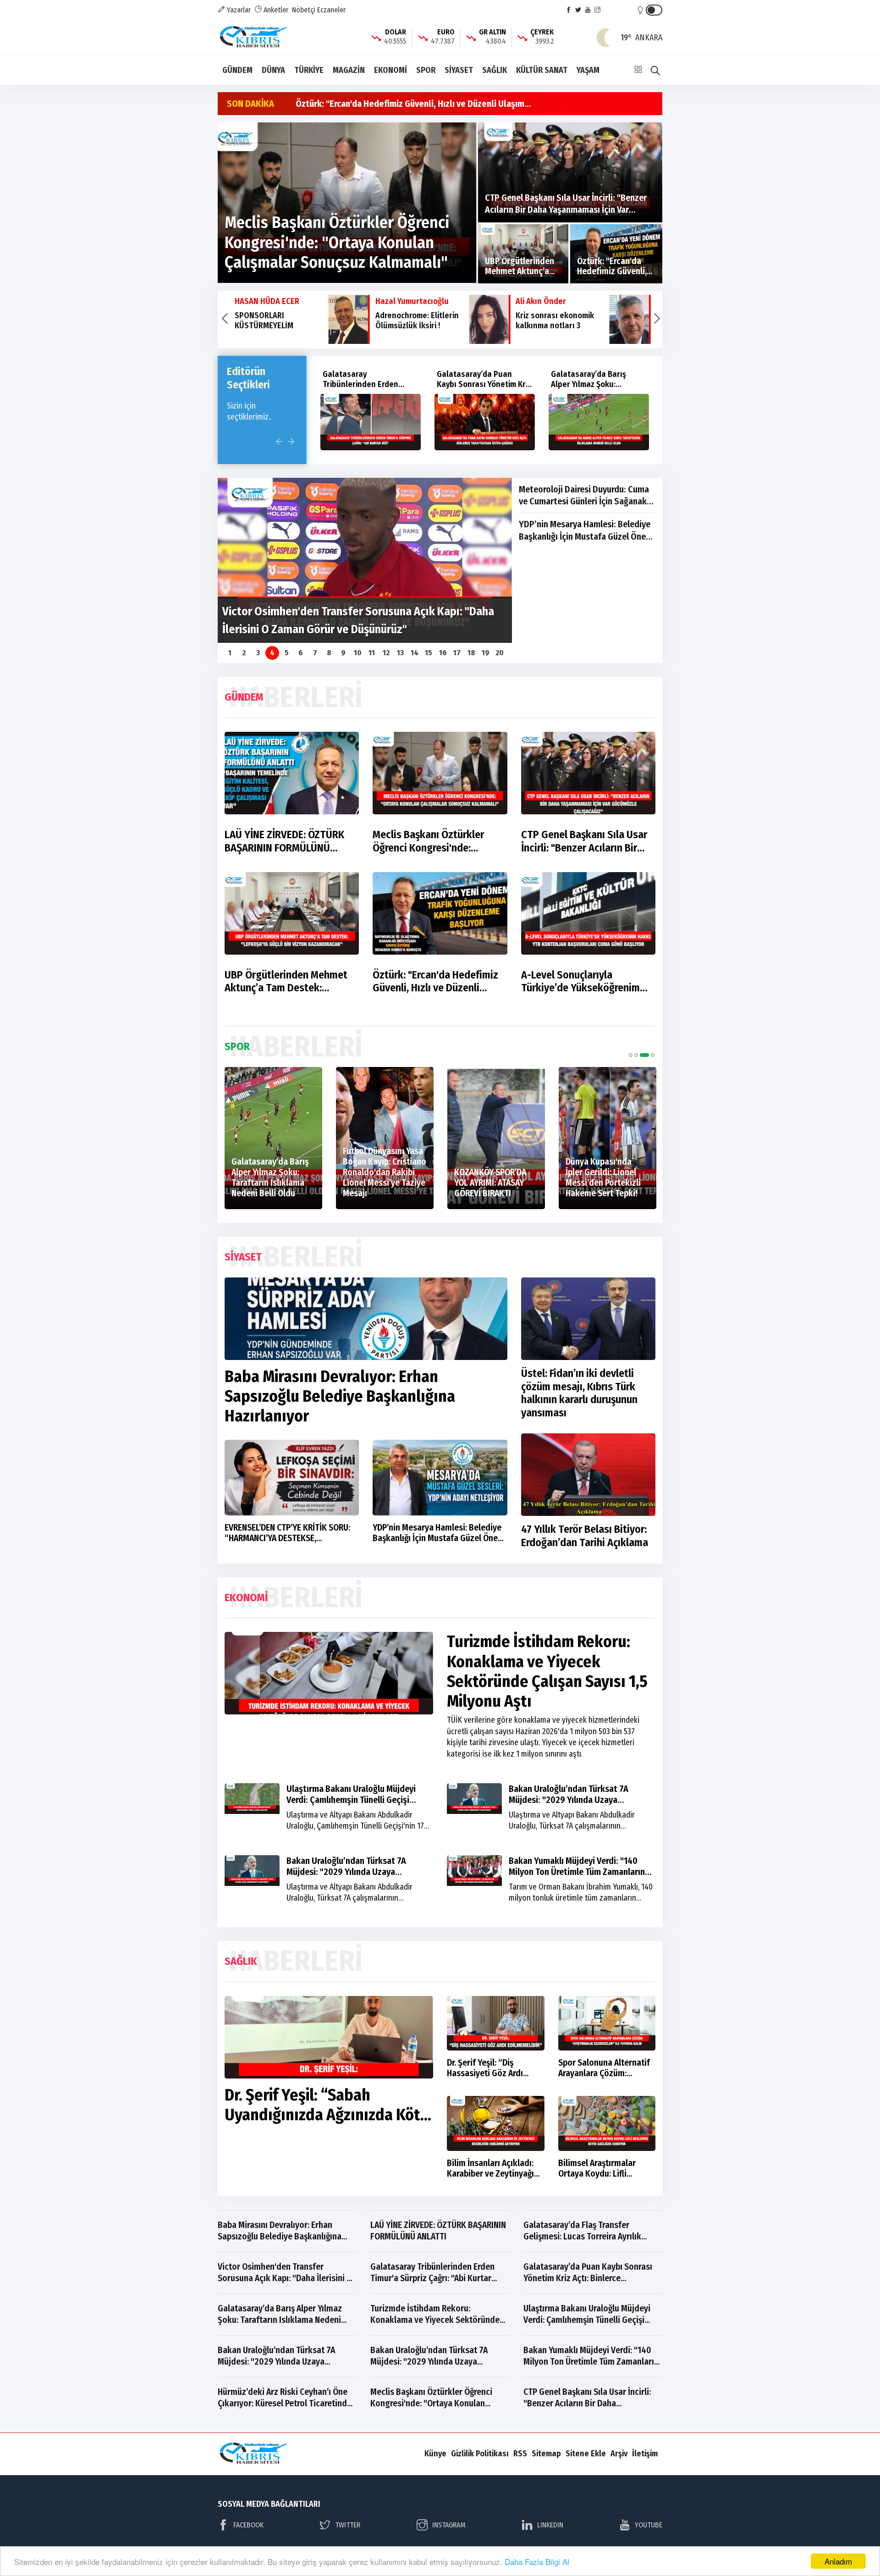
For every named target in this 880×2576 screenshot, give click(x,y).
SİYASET (459, 70)
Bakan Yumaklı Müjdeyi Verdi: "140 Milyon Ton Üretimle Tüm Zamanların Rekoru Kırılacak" (577, 1872)
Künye (435, 2454)
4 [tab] (650, 1055)
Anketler (275, 10)
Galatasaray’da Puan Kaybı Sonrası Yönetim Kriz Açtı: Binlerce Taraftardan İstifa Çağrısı (370, 389)
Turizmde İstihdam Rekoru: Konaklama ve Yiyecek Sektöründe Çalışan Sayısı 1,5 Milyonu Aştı (598, 389)
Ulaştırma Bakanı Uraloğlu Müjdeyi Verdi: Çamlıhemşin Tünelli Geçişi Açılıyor (351, 1800)
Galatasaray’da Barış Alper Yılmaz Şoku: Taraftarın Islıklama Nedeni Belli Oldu (474, 389)
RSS (520, 2454)
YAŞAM (588, 70)
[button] (224, 320)
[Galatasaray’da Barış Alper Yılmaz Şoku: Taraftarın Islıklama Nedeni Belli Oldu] (485, 422)
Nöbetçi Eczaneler (319, 10)
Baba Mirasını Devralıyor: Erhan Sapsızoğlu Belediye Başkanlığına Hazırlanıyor (340, 1396)
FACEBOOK (248, 2525)
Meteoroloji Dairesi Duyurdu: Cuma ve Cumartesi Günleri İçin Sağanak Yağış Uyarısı (584, 496)
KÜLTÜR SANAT (542, 70)
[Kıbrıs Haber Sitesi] (254, 37)
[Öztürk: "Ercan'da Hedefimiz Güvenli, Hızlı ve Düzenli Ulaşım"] (616, 254)
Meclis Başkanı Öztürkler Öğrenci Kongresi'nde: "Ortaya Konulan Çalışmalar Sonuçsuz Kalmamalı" (434, 841)
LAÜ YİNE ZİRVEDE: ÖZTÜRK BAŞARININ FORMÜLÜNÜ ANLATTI (284, 841)
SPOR (426, 70)
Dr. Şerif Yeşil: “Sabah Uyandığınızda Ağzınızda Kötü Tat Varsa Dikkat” (327, 2115)
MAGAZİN (349, 70)
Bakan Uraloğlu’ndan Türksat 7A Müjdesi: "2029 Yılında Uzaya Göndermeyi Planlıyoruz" (569, 1800)
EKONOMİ (390, 70)
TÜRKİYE (309, 70)
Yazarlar (238, 10)
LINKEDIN (550, 2525)
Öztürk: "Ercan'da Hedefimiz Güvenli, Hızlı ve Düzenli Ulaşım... (413, 104)
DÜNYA (273, 70)
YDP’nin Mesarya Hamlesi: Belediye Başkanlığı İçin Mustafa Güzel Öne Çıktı (585, 531)
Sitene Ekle (586, 2454)
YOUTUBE (649, 2525)
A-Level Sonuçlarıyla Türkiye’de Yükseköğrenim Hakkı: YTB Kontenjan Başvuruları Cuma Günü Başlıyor (580, 982)
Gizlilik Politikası (480, 2454)
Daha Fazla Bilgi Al (537, 2562)
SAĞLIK (495, 70)
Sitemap (546, 2454)
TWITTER (348, 2525)
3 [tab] (642, 1055)
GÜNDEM (237, 70)
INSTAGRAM (449, 2525)
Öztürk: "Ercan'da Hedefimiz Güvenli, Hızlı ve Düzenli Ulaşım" (435, 982)
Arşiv (619, 2454)
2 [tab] (636, 1055)
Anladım (838, 2561)
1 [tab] (631, 1055)
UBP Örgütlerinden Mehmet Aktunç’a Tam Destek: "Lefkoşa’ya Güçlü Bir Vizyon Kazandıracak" (288, 982)
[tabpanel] (249, 1138)
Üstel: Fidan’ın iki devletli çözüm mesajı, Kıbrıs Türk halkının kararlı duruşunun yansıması (579, 1393)
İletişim (645, 2454)
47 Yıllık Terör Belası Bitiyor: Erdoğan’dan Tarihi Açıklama (585, 1536)
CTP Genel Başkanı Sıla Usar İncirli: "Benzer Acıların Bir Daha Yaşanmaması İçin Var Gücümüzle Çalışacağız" (584, 841)
